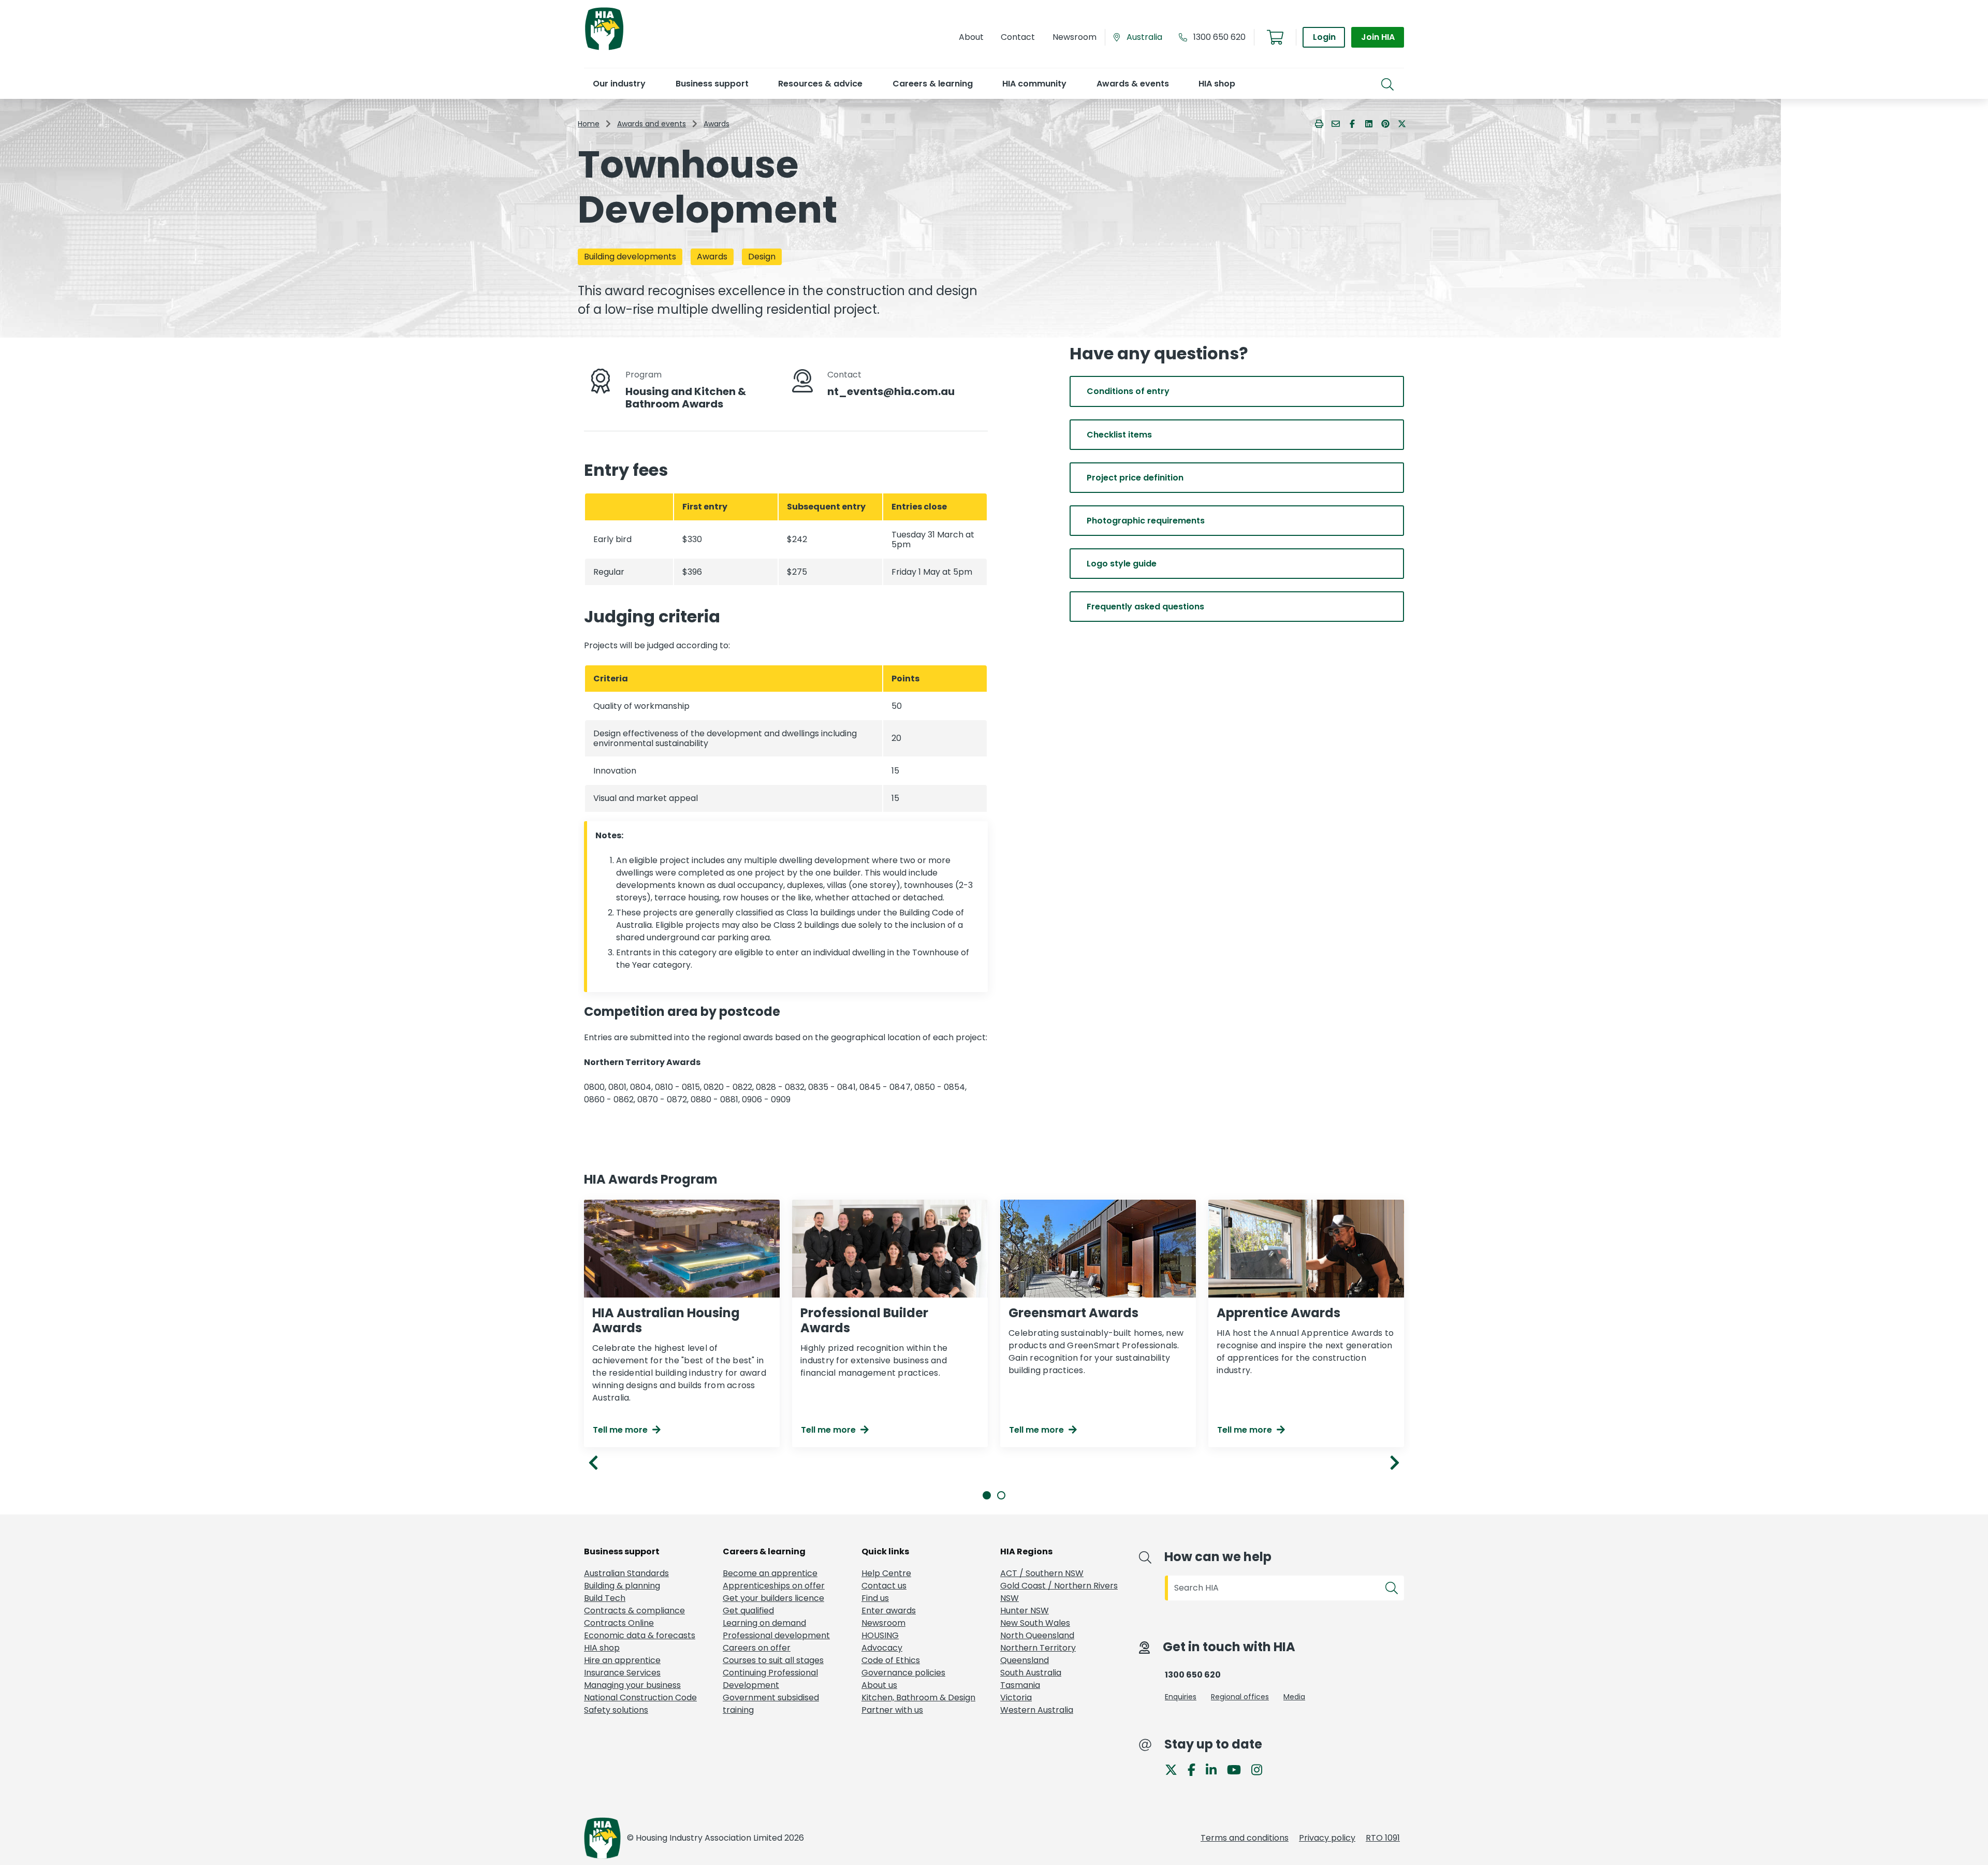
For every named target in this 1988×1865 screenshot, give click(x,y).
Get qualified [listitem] (748, 1611)
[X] (1175, 1769)
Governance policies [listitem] (903, 1673)
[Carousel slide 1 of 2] (987, 1495)
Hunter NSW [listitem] (1025, 1611)
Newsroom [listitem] (883, 1623)
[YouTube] (1238, 1769)
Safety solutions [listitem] (616, 1710)
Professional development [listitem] (776, 1635)
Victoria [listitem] (1016, 1698)
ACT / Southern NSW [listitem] (1042, 1573)
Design (762, 257)
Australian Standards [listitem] (626, 1573)
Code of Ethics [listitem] (891, 1660)
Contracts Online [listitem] (619, 1623)
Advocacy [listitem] (882, 1648)
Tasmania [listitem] (1020, 1685)
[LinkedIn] (1215, 1769)
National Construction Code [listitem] (640, 1698)
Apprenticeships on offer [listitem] (774, 1586)
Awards (717, 124)
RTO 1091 (1383, 1838)
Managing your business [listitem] (632, 1685)
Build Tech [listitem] (605, 1598)
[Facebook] (1196, 1769)
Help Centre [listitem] (886, 1573)
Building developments (630, 257)
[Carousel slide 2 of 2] (1001, 1495)
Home (589, 124)
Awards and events (652, 124)
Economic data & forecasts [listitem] (640, 1635)
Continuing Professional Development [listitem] (770, 1679)
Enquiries (1181, 1697)
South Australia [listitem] (1031, 1673)
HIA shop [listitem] (602, 1648)
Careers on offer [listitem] (757, 1648)
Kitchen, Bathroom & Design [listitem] (918, 1698)
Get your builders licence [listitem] (773, 1598)
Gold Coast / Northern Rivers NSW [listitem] (1059, 1592)
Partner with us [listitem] (892, 1710)
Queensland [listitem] (1025, 1660)
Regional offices (1240, 1697)
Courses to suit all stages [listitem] (773, 1660)
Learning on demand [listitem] (764, 1623)
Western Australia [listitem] (1037, 1710)
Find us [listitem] (875, 1598)
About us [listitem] (879, 1685)
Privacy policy (1327, 1838)
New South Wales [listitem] (1035, 1623)
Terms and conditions (1245, 1838)
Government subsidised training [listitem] (771, 1704)
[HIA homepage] (604, 49)
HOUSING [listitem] (880, 1635)
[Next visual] (1395, 1463)
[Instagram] (1261, 1769)
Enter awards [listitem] (889, 1611)
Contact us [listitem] (884, 1586)
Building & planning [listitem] (622, 1586)
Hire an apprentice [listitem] (622, 1660)
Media (1294, 1697)
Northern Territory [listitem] (1038, 1648)
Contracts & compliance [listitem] (634, 1611)
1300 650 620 (1219, 37)
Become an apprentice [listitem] (770, 1573)
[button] (619, 84)
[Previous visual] (593, 1463)
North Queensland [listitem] (1037, 1635)
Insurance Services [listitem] (622, 1673)
